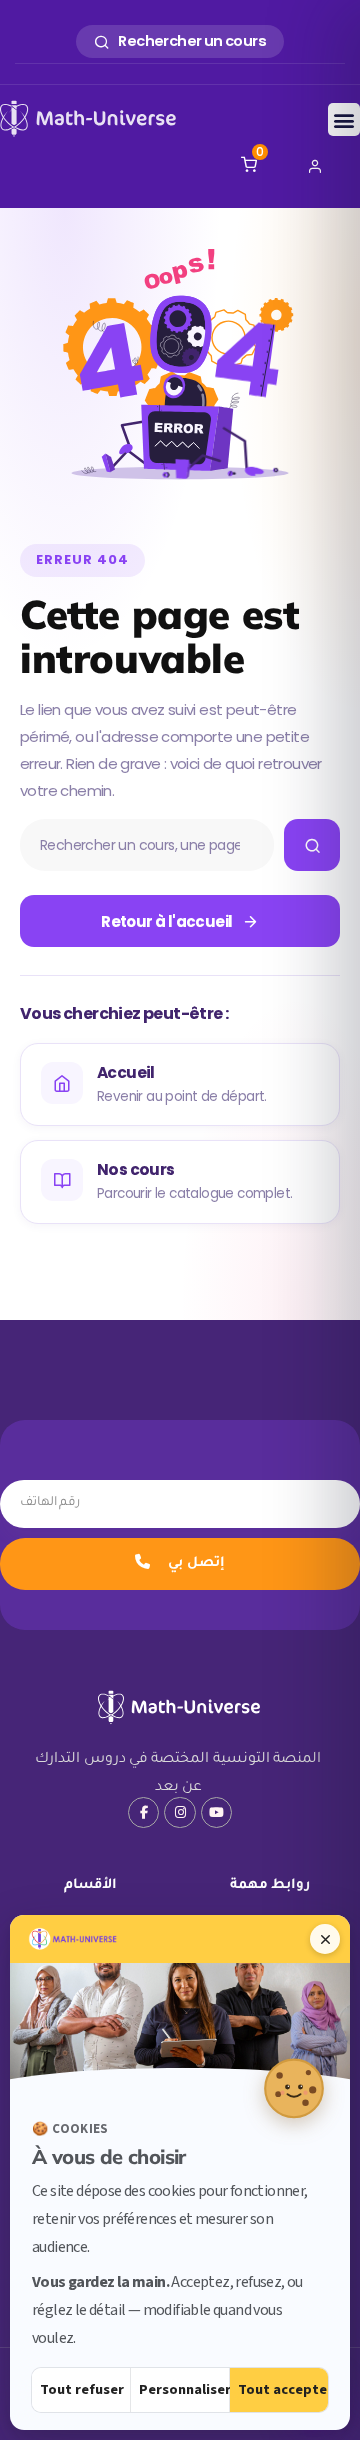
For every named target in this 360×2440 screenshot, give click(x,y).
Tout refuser (82, 2389)
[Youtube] (216, 1812)
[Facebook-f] (143, 1812)
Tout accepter (283, 2389)
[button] (344, 119)
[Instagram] (179, 1812)
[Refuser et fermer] (325, 1939)
